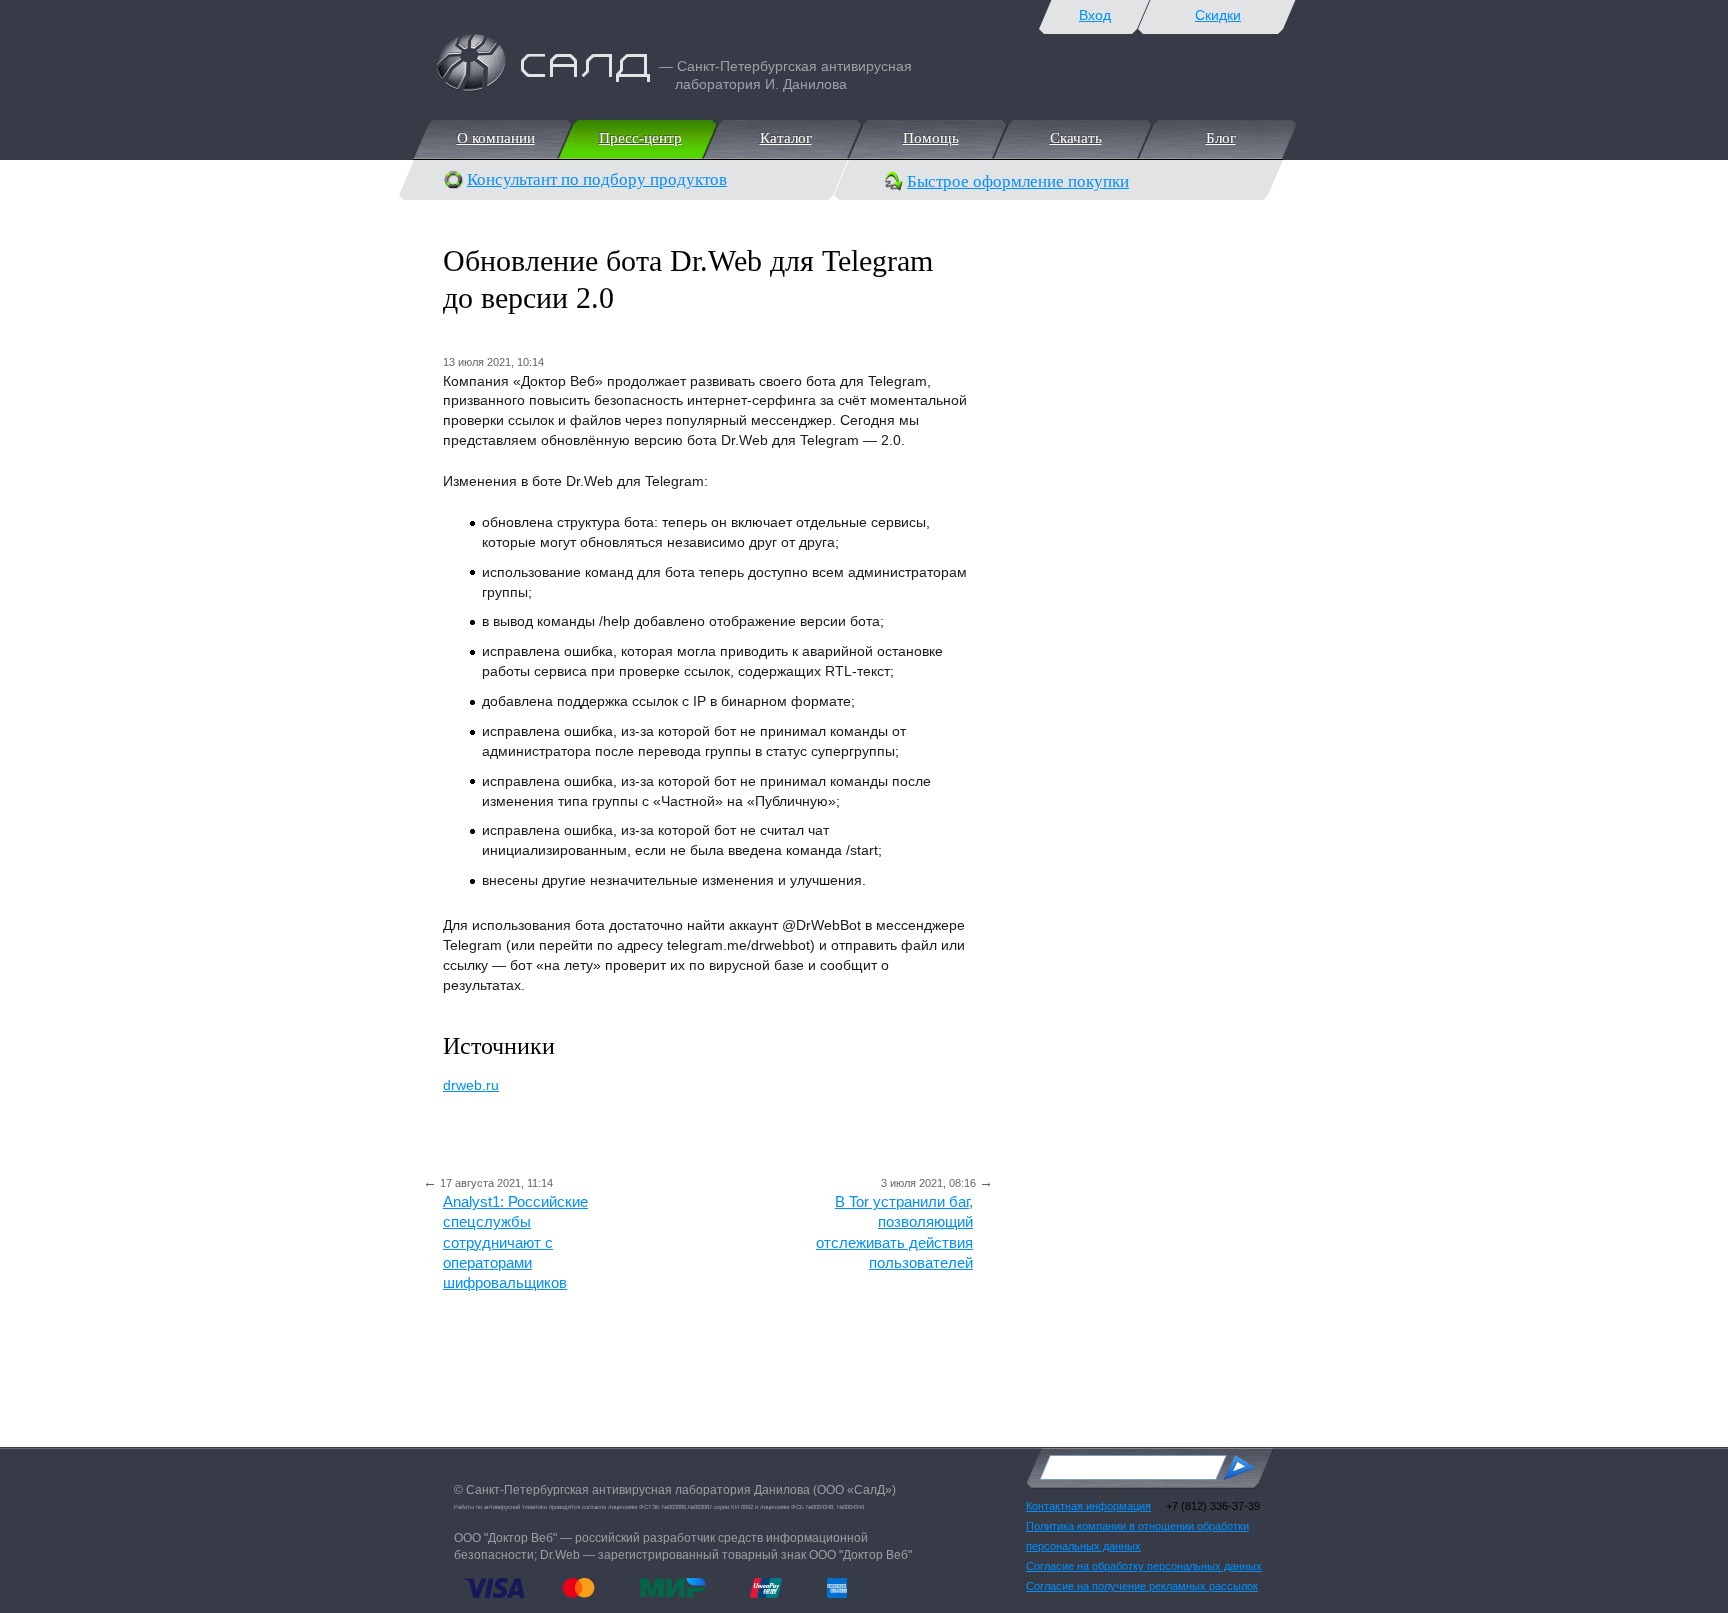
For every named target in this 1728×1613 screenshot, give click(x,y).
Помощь (930, 138)
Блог (1220, 138)
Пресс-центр (639, 138)
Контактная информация (1088, 1506)
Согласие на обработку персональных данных (1144, 1566)
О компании (495, 138)
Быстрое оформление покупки (1018, 181)
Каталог (785, 138)
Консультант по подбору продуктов (597, 179)
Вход (1095, 15)
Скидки (1218, 15)
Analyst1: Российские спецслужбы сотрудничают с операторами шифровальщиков (515, 1242)
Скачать (1075, 138)
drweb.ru (471, 1085)
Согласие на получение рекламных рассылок (1142, 1586)
